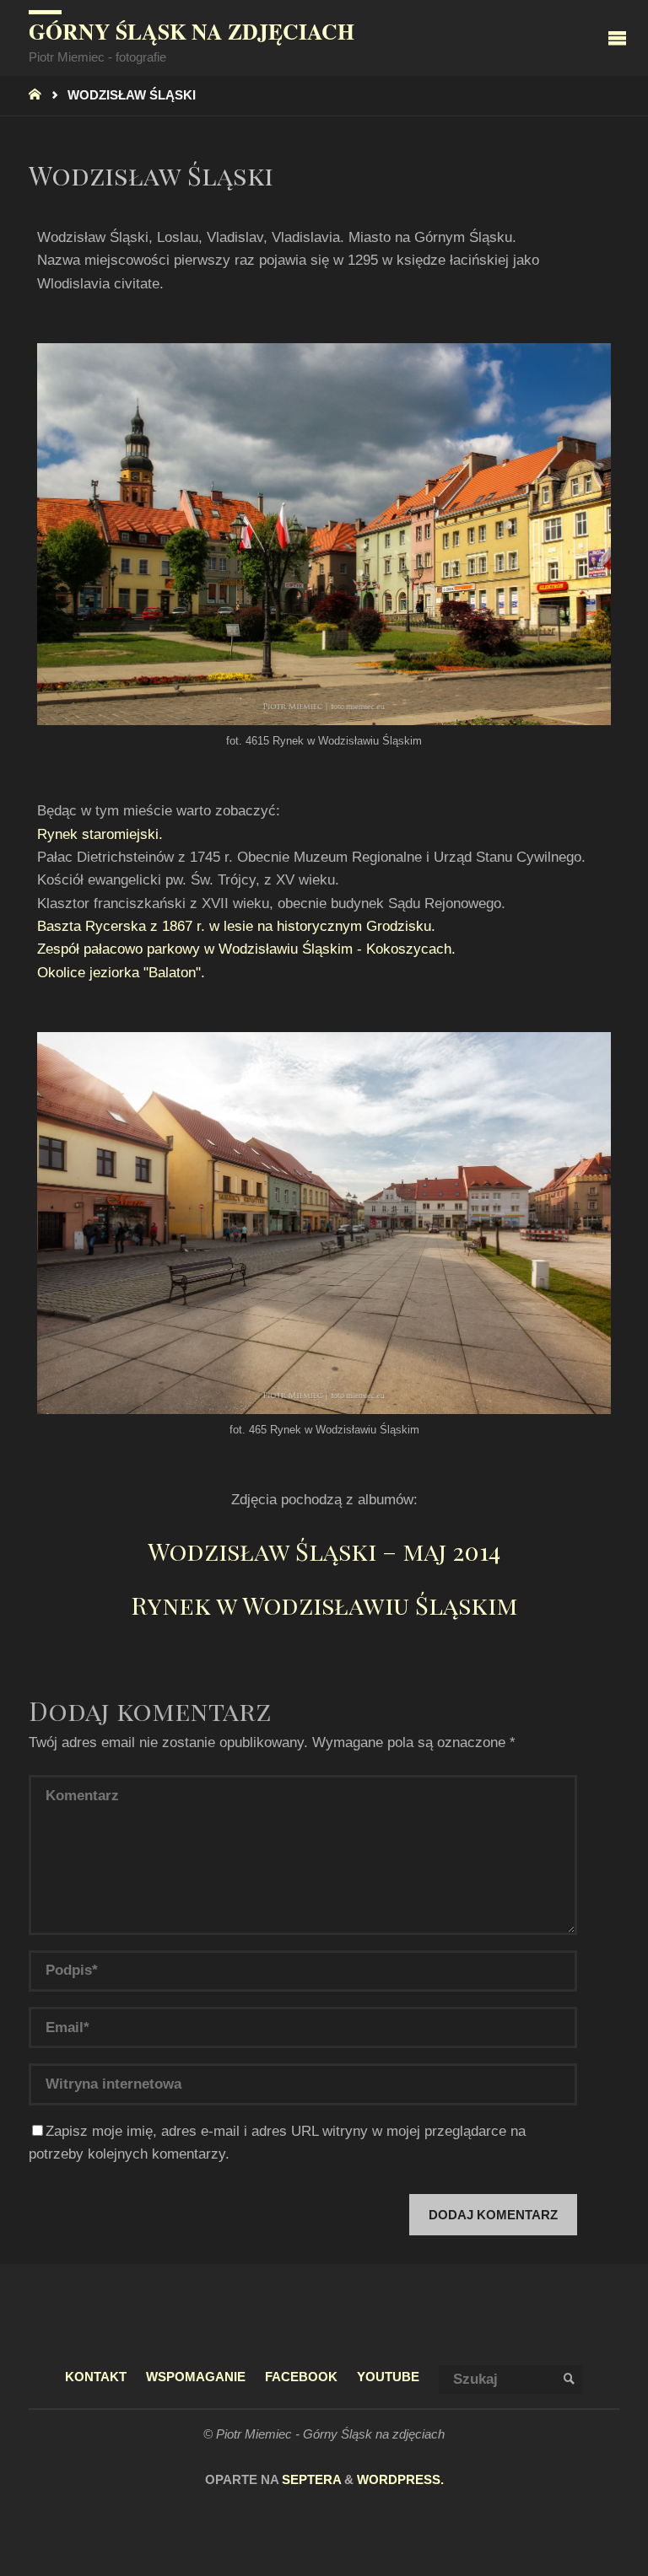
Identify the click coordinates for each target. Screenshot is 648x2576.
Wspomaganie (196, 2377)
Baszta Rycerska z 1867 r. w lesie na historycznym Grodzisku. (236, 926)
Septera (310, 2480)
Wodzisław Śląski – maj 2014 (324, 1551)
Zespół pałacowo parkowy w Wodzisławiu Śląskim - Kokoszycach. (246, 949)
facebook (301, 2377)
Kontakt (96, 2377)
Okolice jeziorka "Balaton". (121, 973)
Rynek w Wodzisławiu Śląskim (324, 1605)
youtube (388, 2377)
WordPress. (400, 2480)
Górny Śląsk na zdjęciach (192, 31)
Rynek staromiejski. (100, 834)
